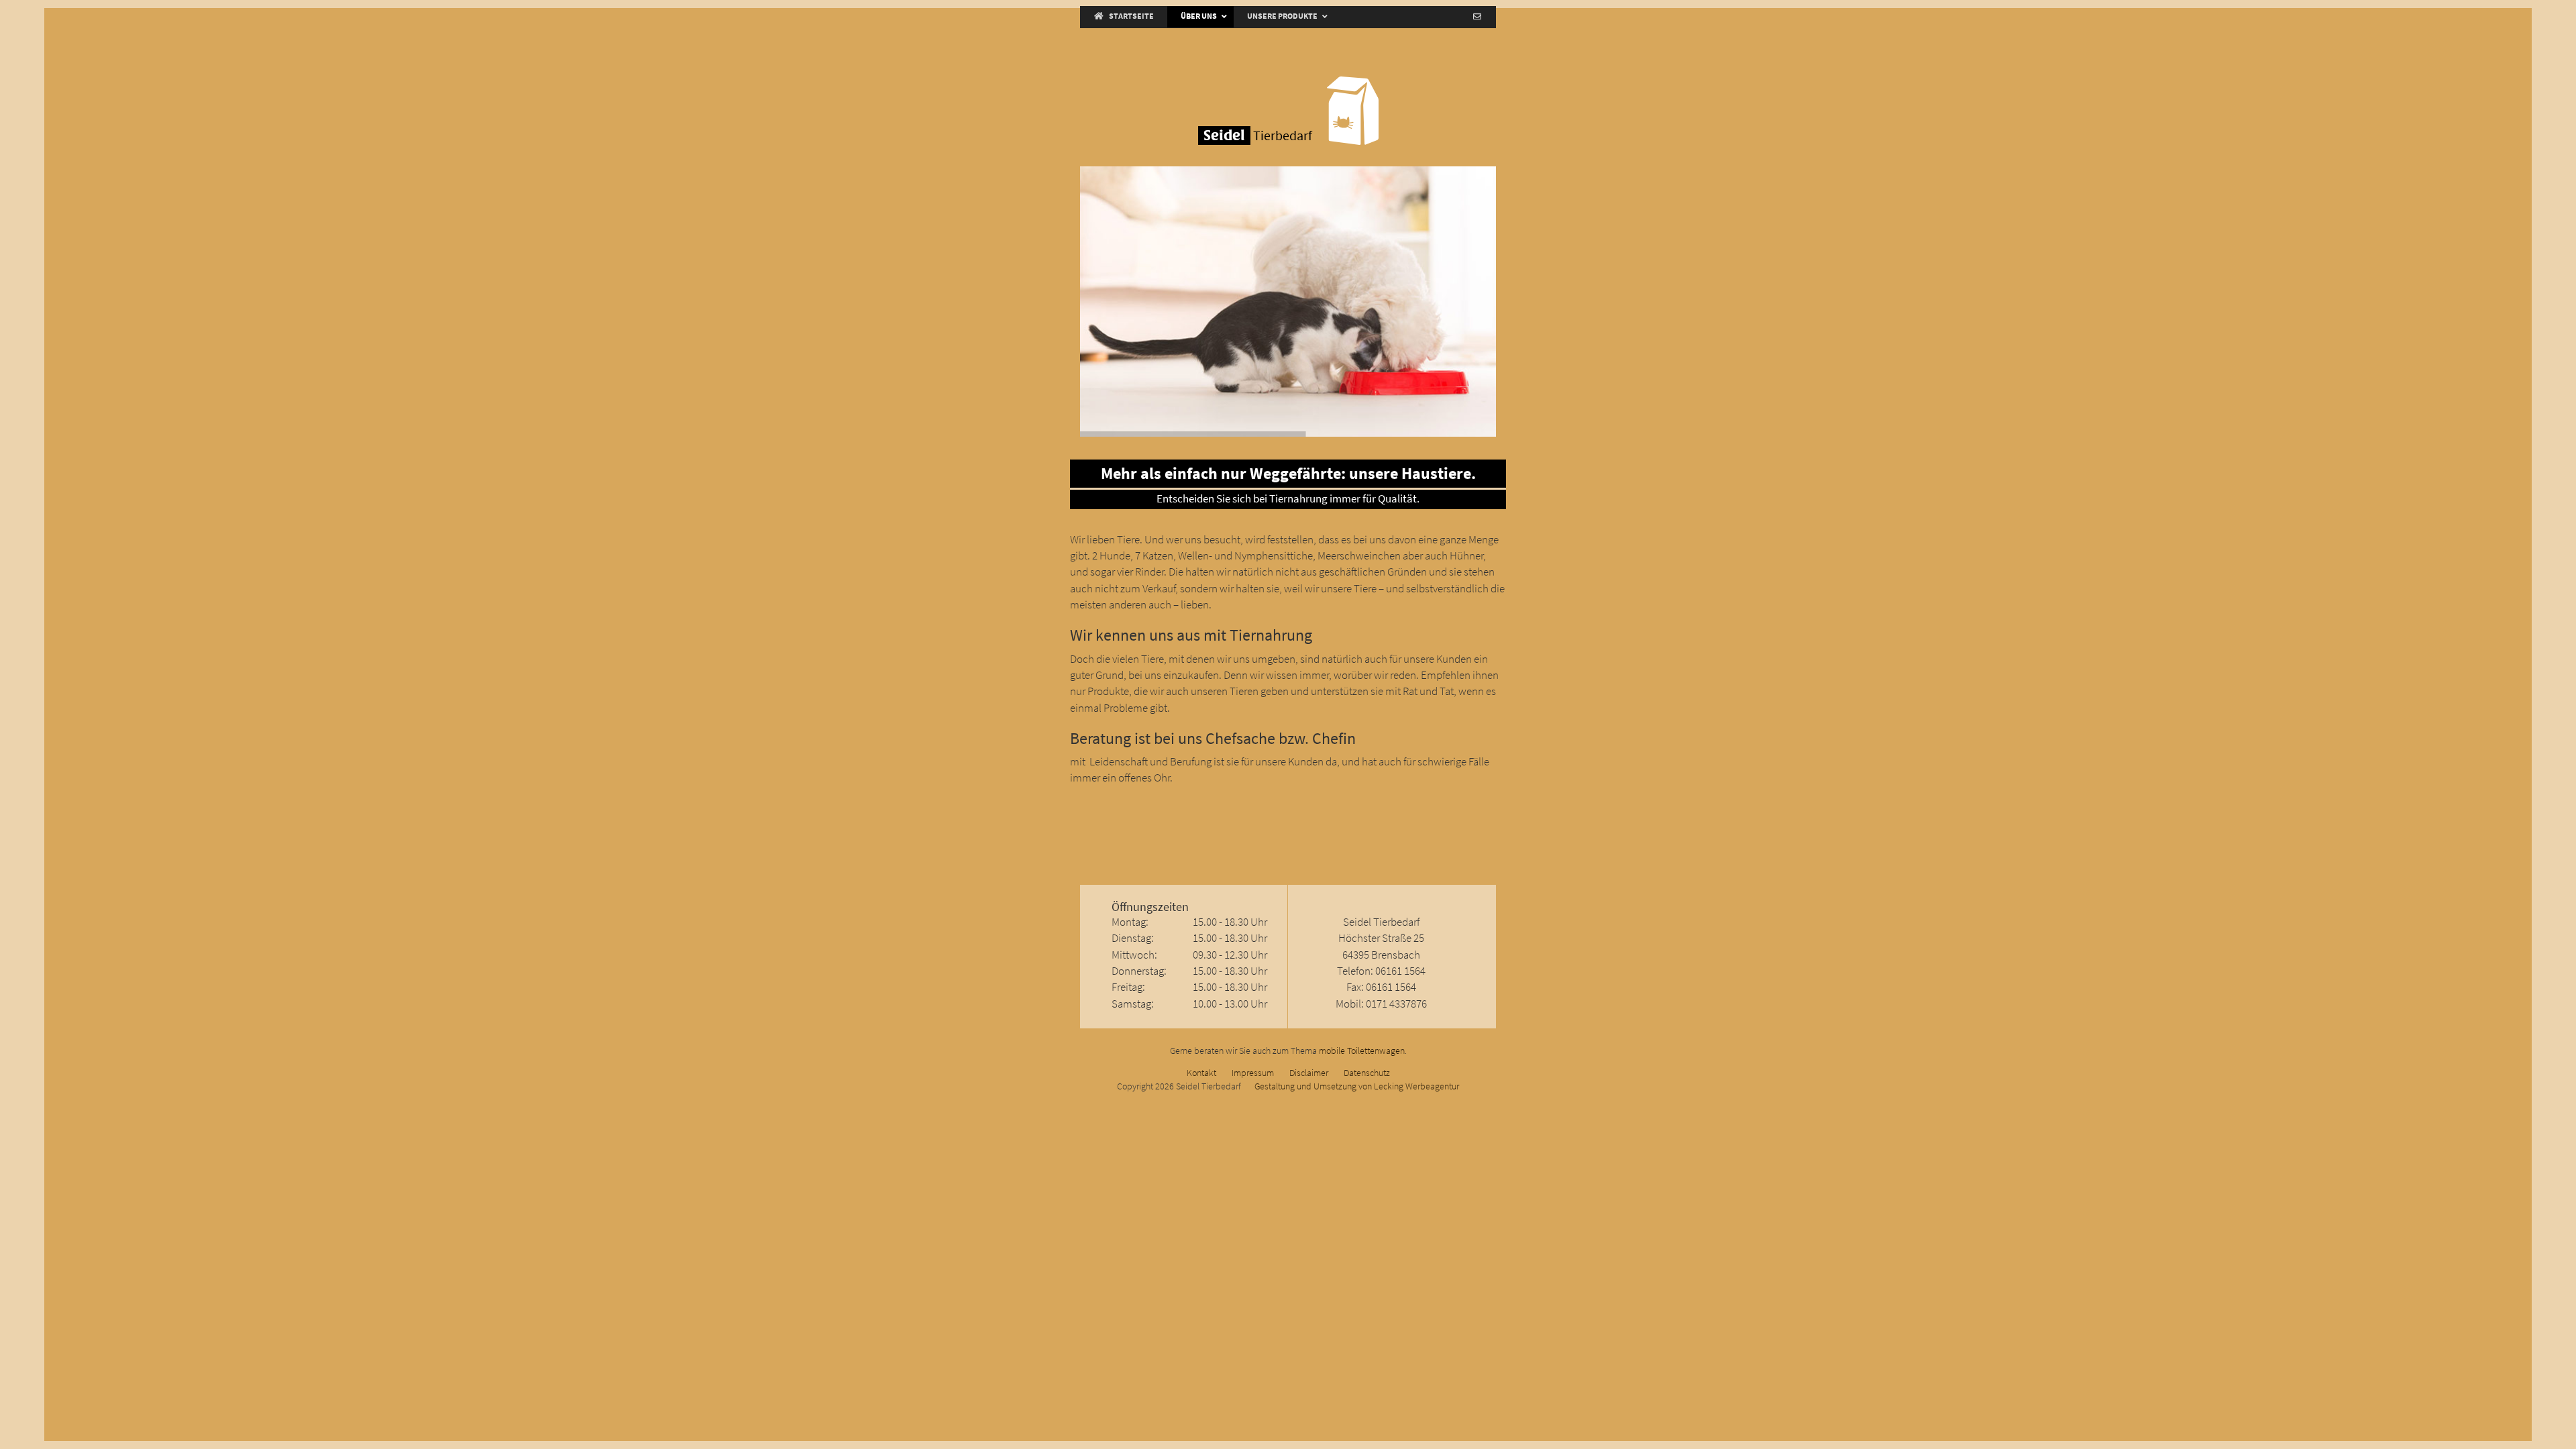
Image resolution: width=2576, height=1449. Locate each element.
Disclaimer (1309, 1073)
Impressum (1253, 1073)
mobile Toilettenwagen (1362, 1051)
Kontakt (1201, 1073)
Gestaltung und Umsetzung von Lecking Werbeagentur (1357, 1086)
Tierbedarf (1258, 136)
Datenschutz (1367, 1073)
